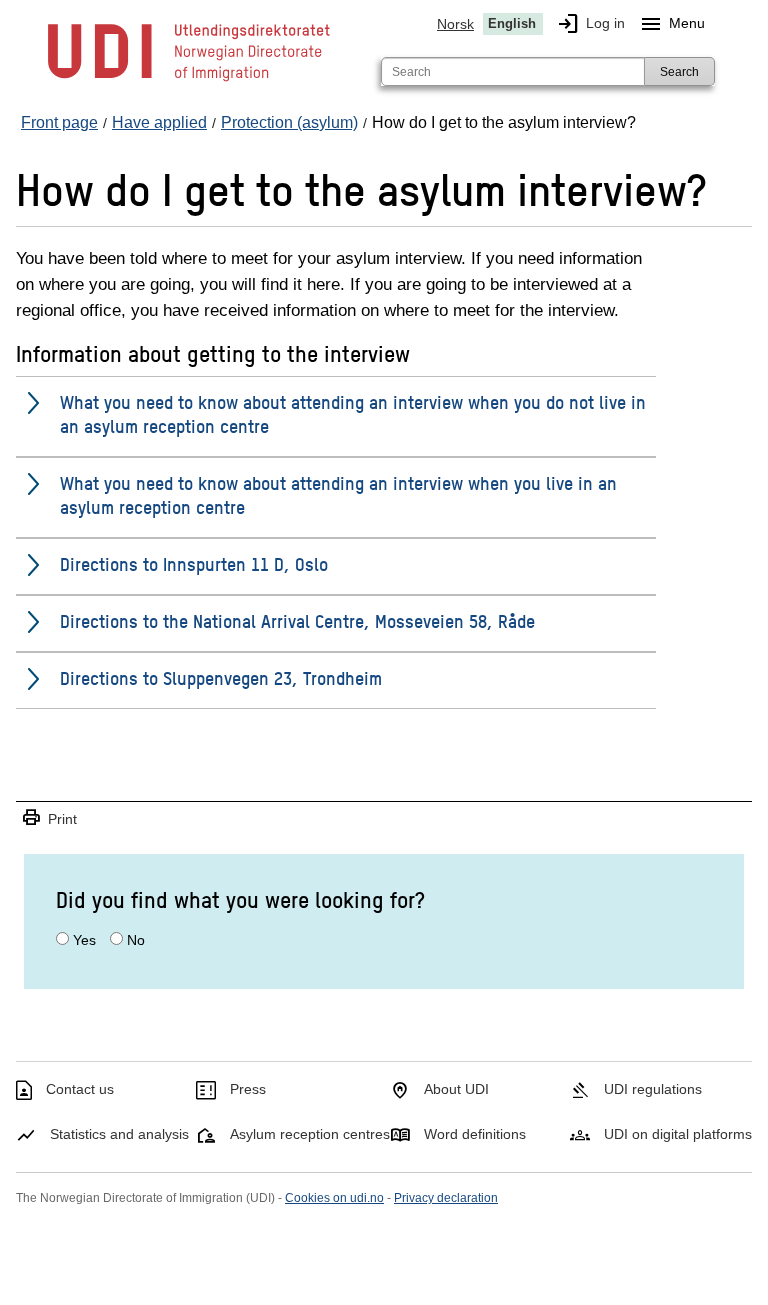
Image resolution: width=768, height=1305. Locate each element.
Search (679, 72)
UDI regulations (653, 1089)
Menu (672, 24)
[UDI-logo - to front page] (189, 80)
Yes (84, 940)
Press (248, 1089)
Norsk (455, 24)
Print (49, 818)
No (136, 940)
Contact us (80, 1089)
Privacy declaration (446, 1198)
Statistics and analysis (119, 1134)
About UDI (456, 1089)
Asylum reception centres (310, 1134)
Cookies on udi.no (334, 1198)
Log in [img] (590, 24)
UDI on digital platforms (678, 1134)
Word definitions (475, 1134)
